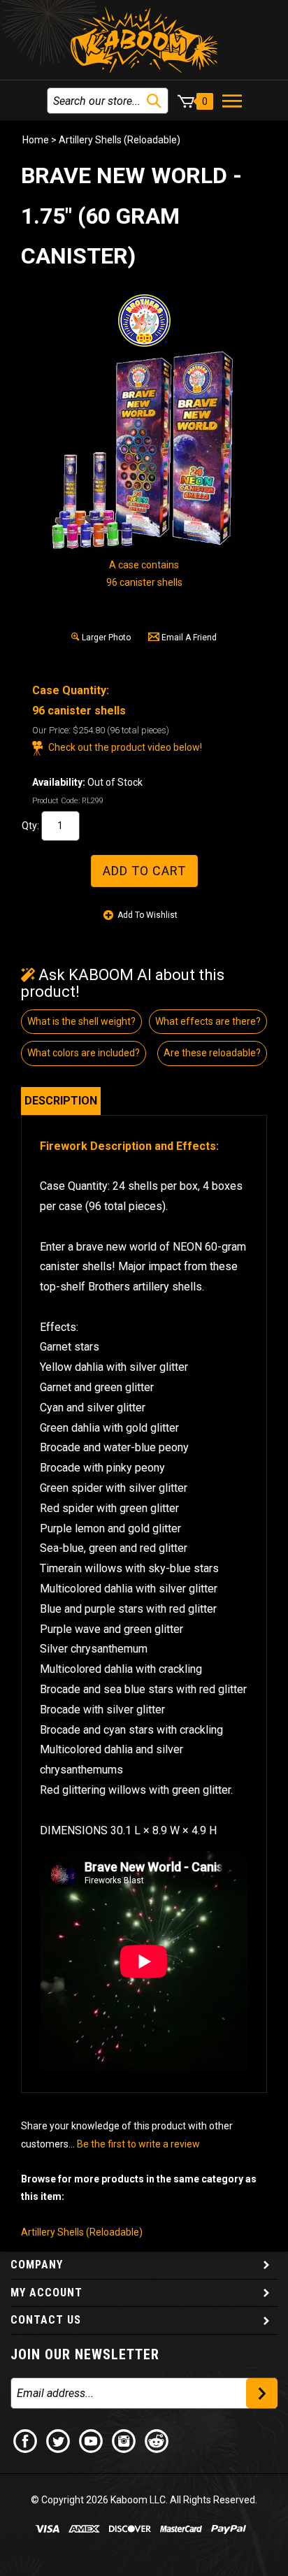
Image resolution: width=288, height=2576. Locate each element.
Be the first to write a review (138, 2144)
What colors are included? (84, 1053)
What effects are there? (208, 1021)
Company (37, 2265)
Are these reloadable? (212, 1053)
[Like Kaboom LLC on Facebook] (26, 2440)
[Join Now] (262, 2393)
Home (36, 140)
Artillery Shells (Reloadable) (120, 140)
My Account (46, 2293)
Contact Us (46, 2320)
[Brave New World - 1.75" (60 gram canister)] (144, 452)
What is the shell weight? (81, 1021)
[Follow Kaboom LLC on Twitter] (59, 2440)
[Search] (154, 101)
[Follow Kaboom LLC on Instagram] (124, 2440)
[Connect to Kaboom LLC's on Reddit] (157, 2440)
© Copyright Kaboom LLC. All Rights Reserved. (144, 2500)
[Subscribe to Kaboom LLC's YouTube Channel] (92, 2440)
